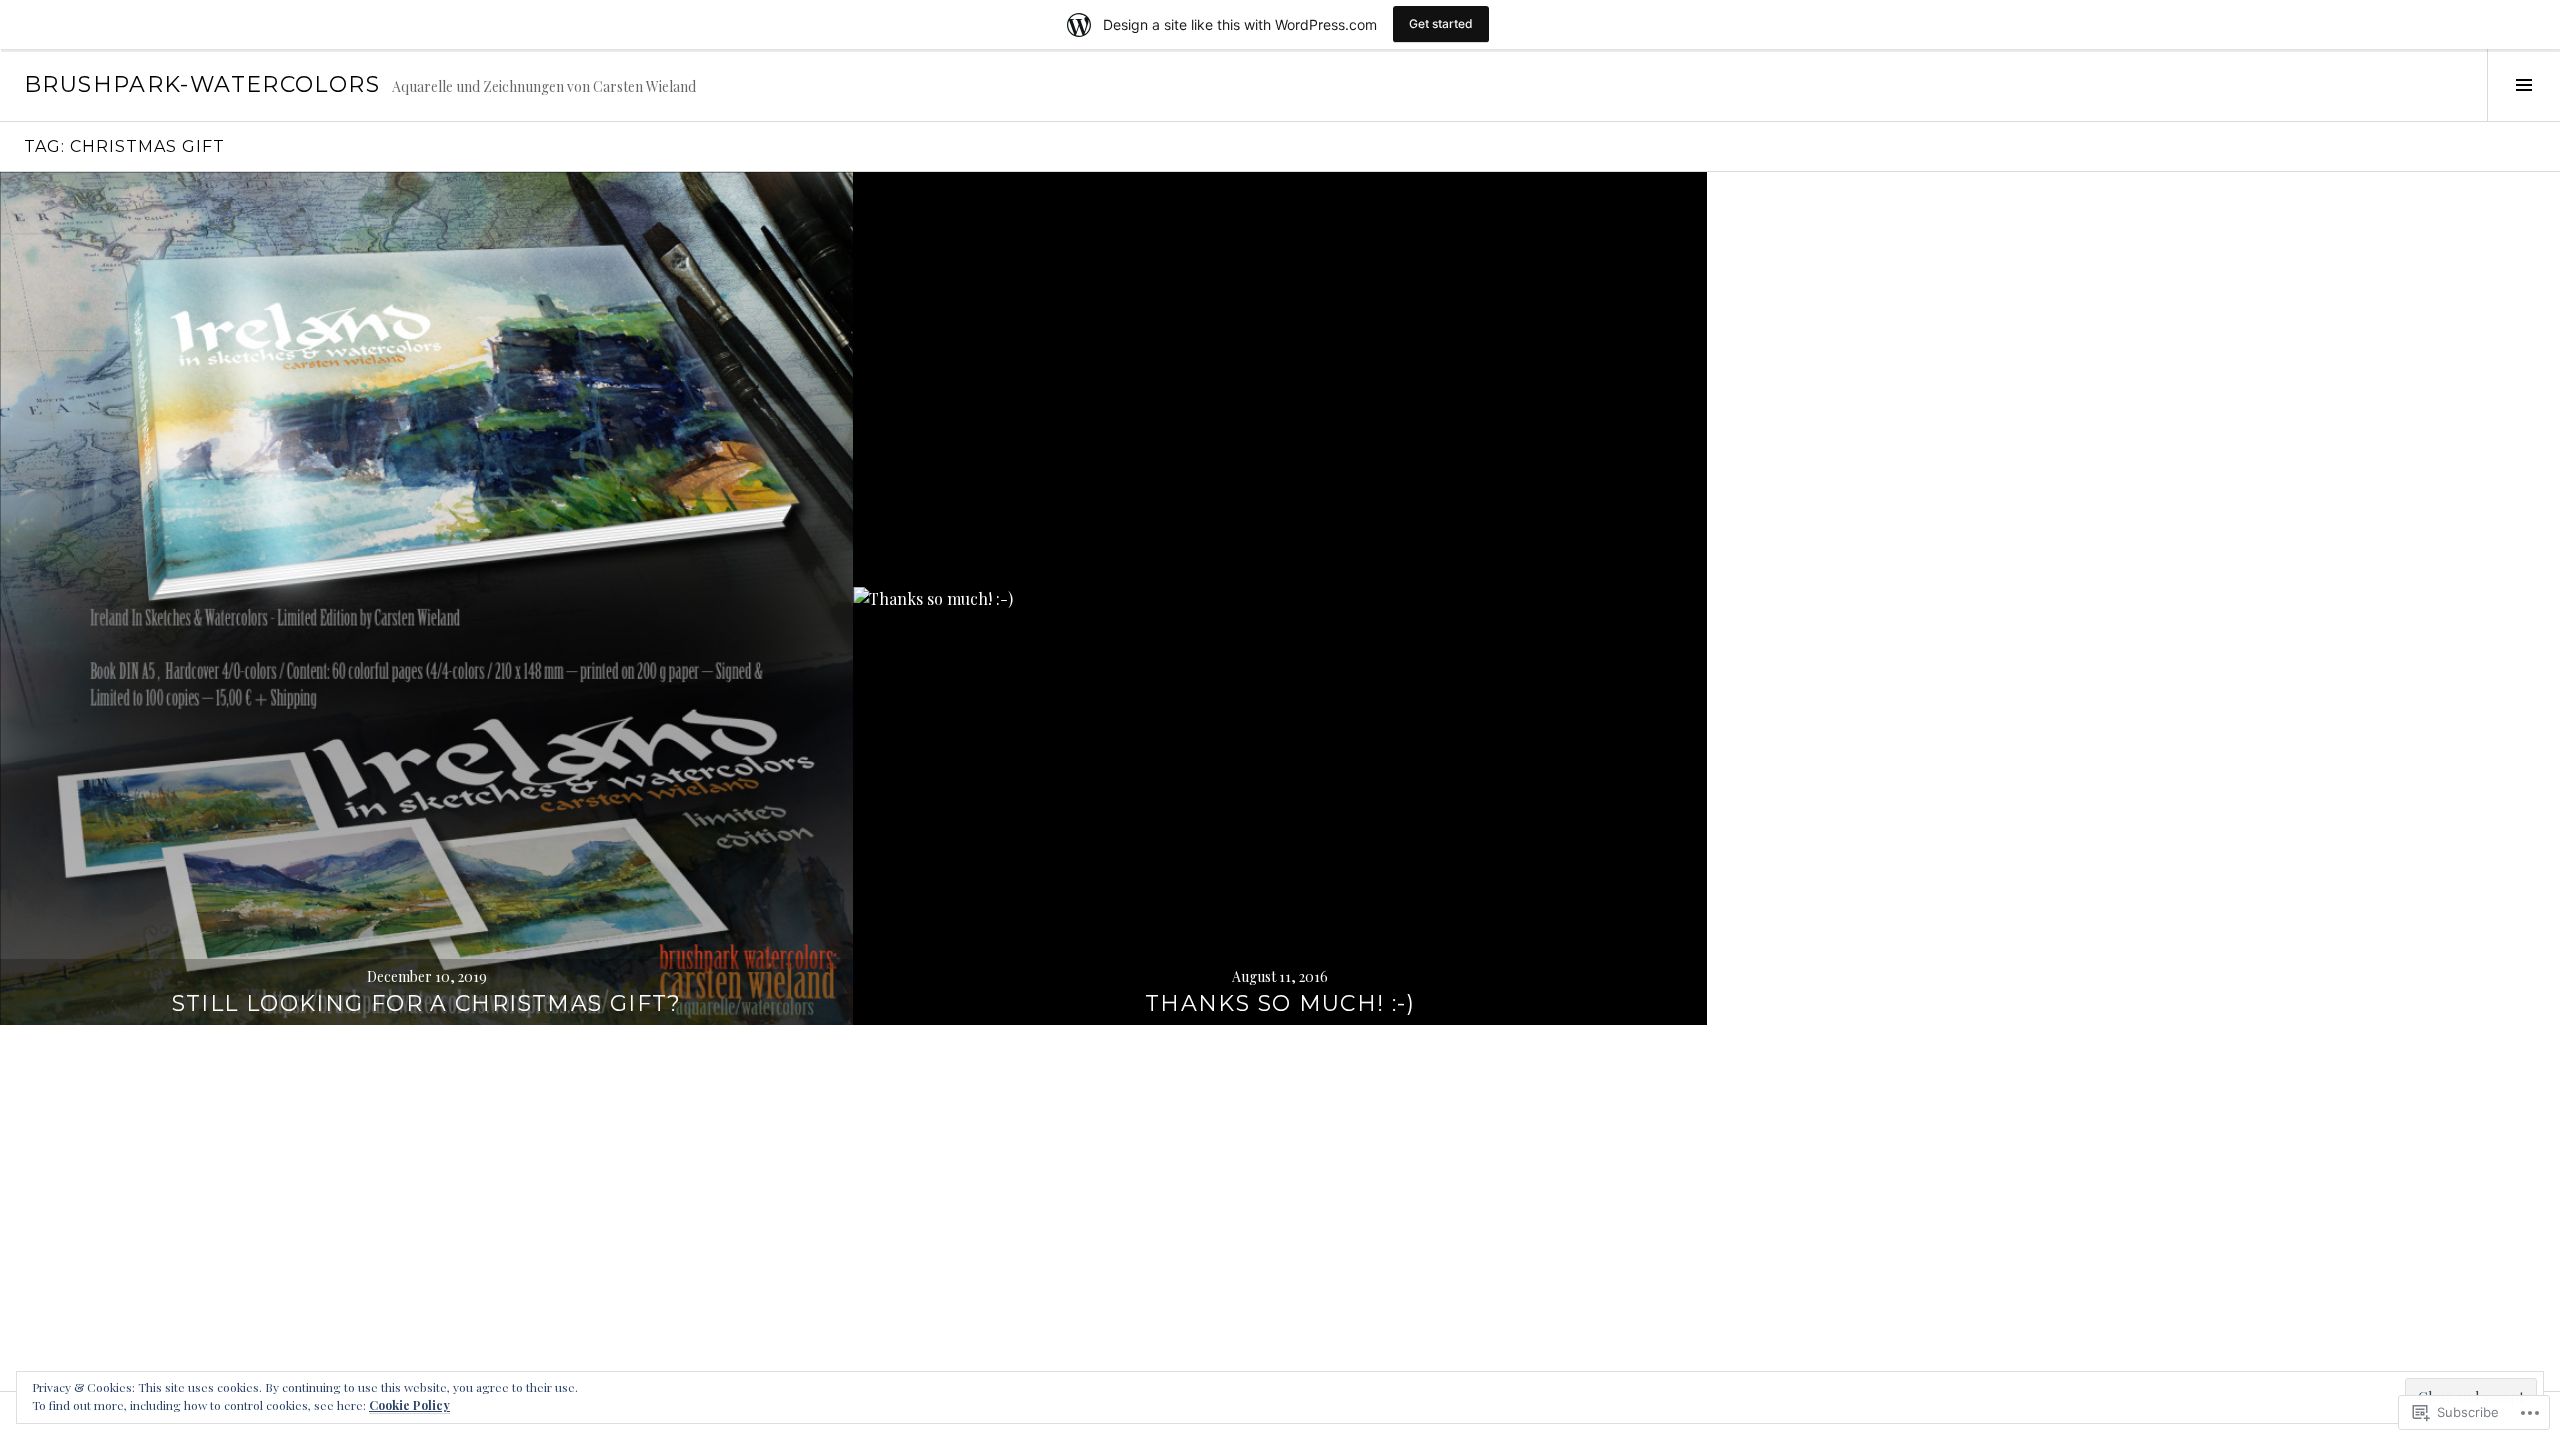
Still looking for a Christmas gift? (427, 1003)
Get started (1441, 23)
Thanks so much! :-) (1280, 1003)
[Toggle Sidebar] (2523, 85)
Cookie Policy (409, 1405)
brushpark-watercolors (202, 84)
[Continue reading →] (426, 598)
